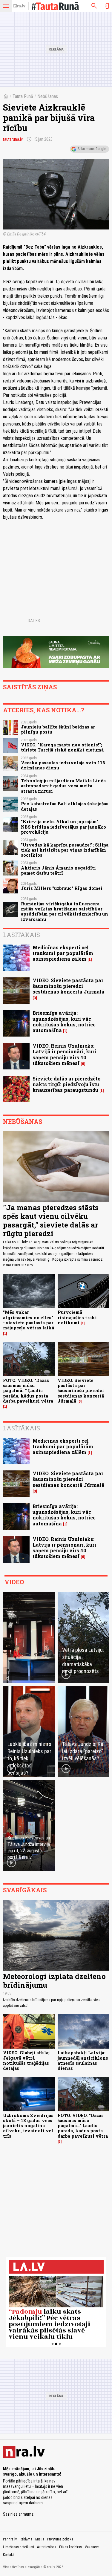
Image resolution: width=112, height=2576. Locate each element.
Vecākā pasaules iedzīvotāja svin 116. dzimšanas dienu (64, 765)
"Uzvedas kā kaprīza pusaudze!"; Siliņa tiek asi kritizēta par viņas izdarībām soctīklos (65, 850)
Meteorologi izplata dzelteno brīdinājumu (54, 1981)
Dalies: (34, 621)
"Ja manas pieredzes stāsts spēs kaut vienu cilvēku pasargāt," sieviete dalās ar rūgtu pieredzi (51, 1220)
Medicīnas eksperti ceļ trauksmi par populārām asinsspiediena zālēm (63, 953)
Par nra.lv (10, 2539)
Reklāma (26, 2539)
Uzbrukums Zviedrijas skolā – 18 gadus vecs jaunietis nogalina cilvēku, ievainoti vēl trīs (28, 2126)
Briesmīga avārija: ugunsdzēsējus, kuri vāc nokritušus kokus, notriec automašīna (64, 1021)
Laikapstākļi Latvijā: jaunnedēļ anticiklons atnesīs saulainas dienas (83, 2060)
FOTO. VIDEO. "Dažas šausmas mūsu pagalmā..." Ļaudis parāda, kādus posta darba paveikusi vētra (28, 1391)
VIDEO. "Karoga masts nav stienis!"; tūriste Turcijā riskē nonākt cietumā (62, 747)
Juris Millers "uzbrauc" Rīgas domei (62, 888)
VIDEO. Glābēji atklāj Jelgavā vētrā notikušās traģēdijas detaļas (26, 2060)
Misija (40, 2539)
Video (14, 1582)
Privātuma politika (60, 2539)
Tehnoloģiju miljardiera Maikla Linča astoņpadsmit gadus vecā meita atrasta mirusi (63, 786)
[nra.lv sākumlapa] (19, 6)
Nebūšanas (48, 96)
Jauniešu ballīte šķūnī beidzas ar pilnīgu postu (58, 729)
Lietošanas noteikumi (19, 2547)
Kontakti (9, 2555)
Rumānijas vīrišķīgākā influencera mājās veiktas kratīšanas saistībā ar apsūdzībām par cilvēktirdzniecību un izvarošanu (65, 912)
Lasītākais (22, 935)
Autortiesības (47, 2547)
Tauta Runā (23, 96)
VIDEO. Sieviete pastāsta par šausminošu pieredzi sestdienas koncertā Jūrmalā (69, 986)
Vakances (92, 2547)
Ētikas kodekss (70, 2547)
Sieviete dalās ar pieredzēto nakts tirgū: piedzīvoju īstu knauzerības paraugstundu (67, 1084)
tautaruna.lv (13, 139)
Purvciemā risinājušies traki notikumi (77, 1317)
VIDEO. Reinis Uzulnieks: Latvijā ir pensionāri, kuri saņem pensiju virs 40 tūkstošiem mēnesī (64, 1054)
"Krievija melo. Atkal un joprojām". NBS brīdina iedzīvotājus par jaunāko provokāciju (63, 827)
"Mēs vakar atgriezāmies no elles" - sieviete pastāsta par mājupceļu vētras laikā (29, 1320)
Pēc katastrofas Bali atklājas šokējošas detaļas (65, 806)
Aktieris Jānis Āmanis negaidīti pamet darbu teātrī (58, 870)
